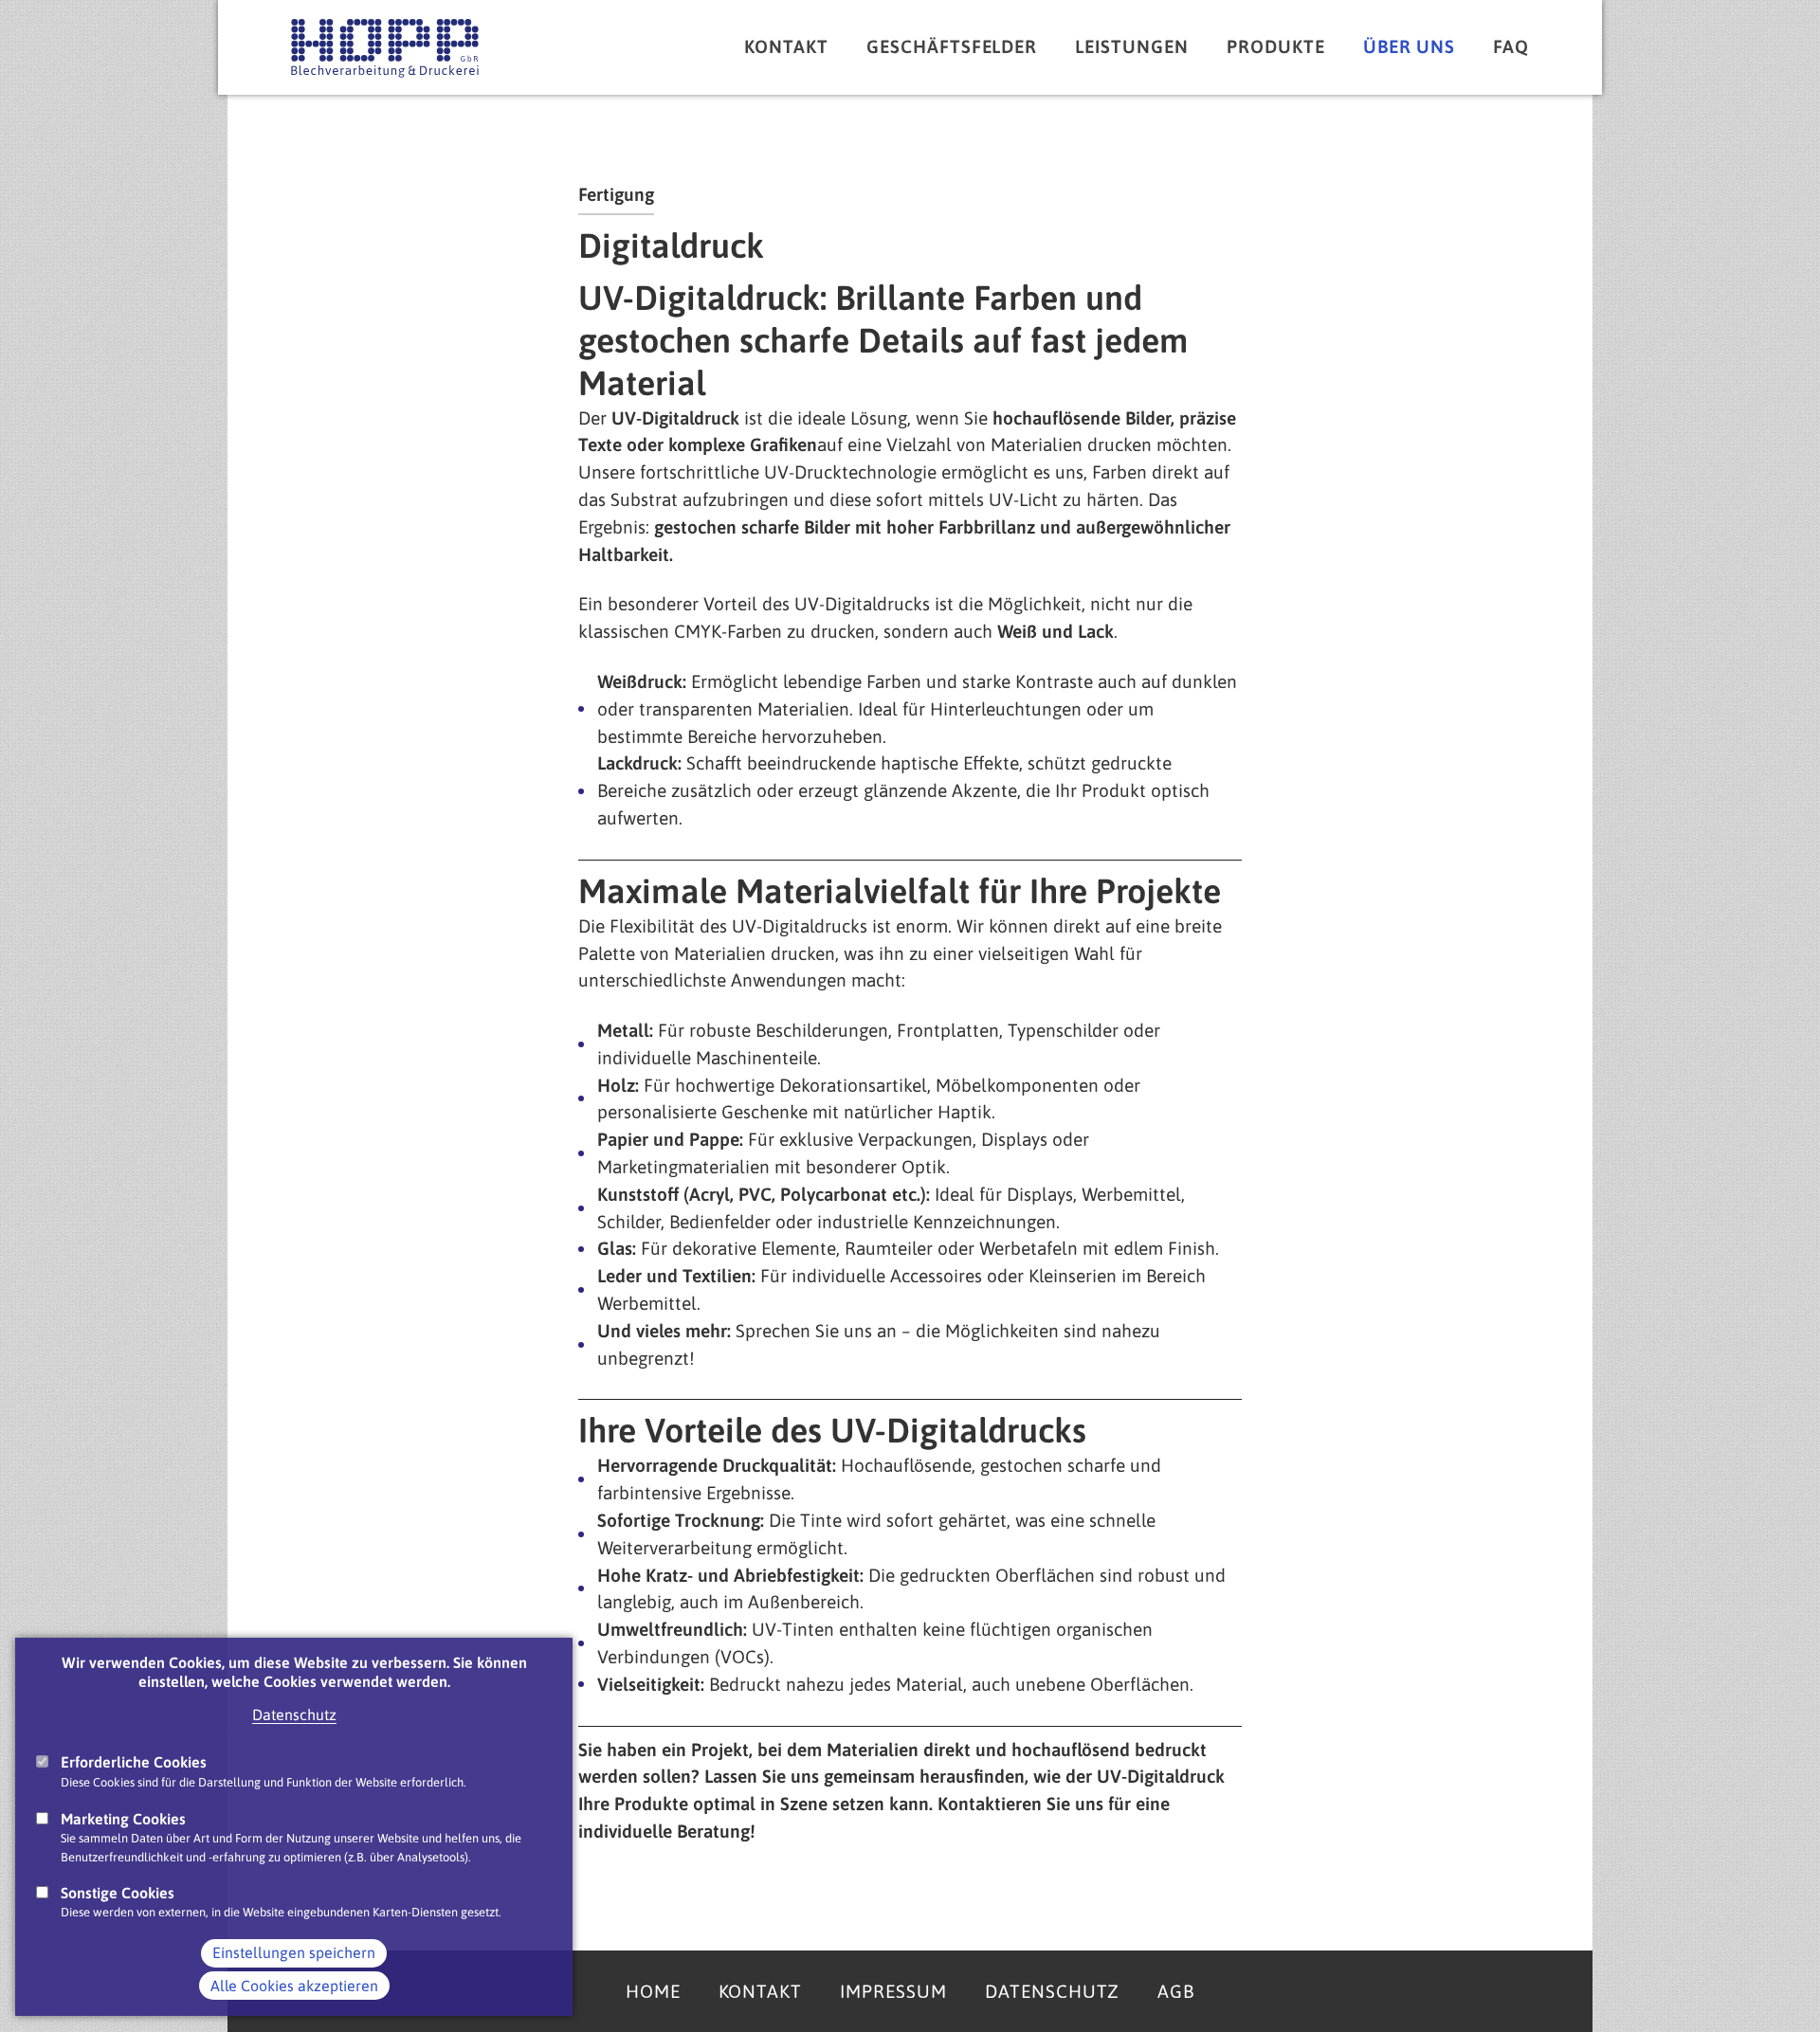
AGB (1176, 1991)
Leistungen (1132, 46)
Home (653, 1991)
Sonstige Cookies (118, 1893)
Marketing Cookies (123, 1818)
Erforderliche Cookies (134, 1762)
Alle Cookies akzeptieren (294, 1986)
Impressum (893, 1991)
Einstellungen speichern (294, 1953)
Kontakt (786, 46)
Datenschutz (294, 1714)
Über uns (1410, 46)
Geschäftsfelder (952, 46)
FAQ (1511, 46)
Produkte (1276, 46)
